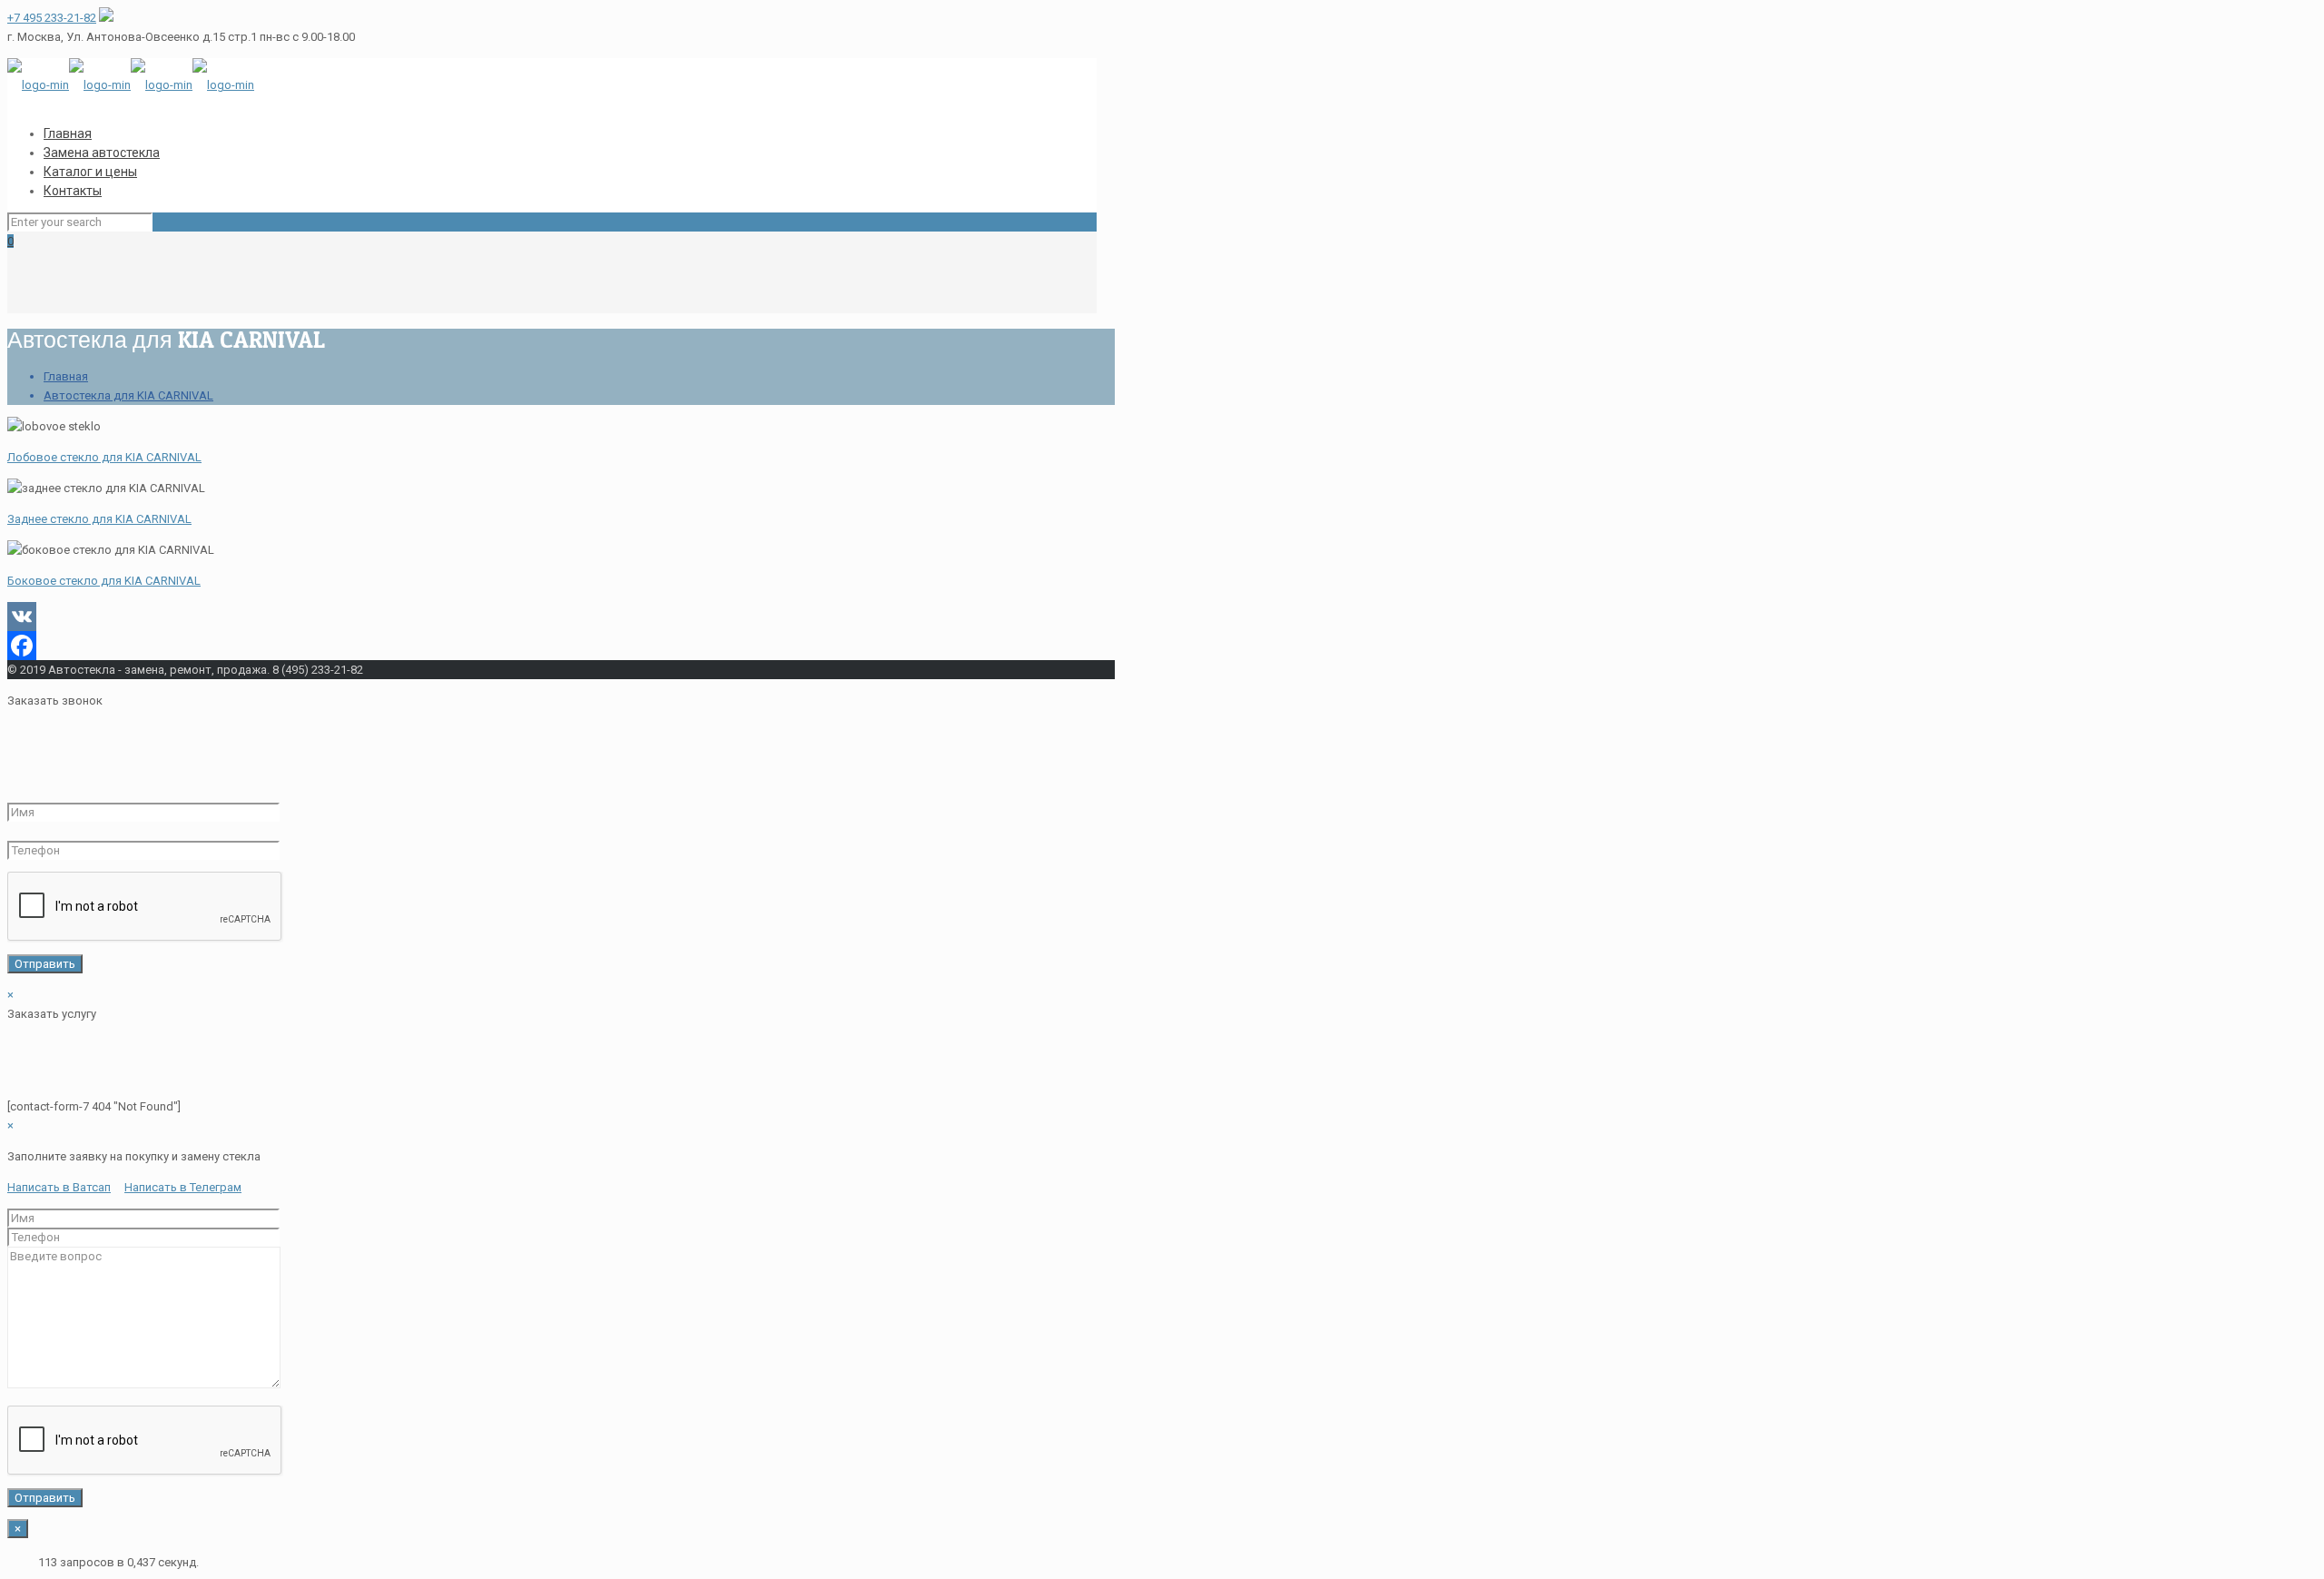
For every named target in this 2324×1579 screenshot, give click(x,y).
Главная (66, 376)
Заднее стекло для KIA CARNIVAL (99, 519)
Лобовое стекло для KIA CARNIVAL (104, 457)
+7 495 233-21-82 (52, 18)
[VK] (552, 617)
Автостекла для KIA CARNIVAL (128, 395)
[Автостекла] (131, 85)
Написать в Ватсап (59, 1187)
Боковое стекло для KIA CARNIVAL (104, 581)
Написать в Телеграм (183, 1187)
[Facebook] (552, 646)
